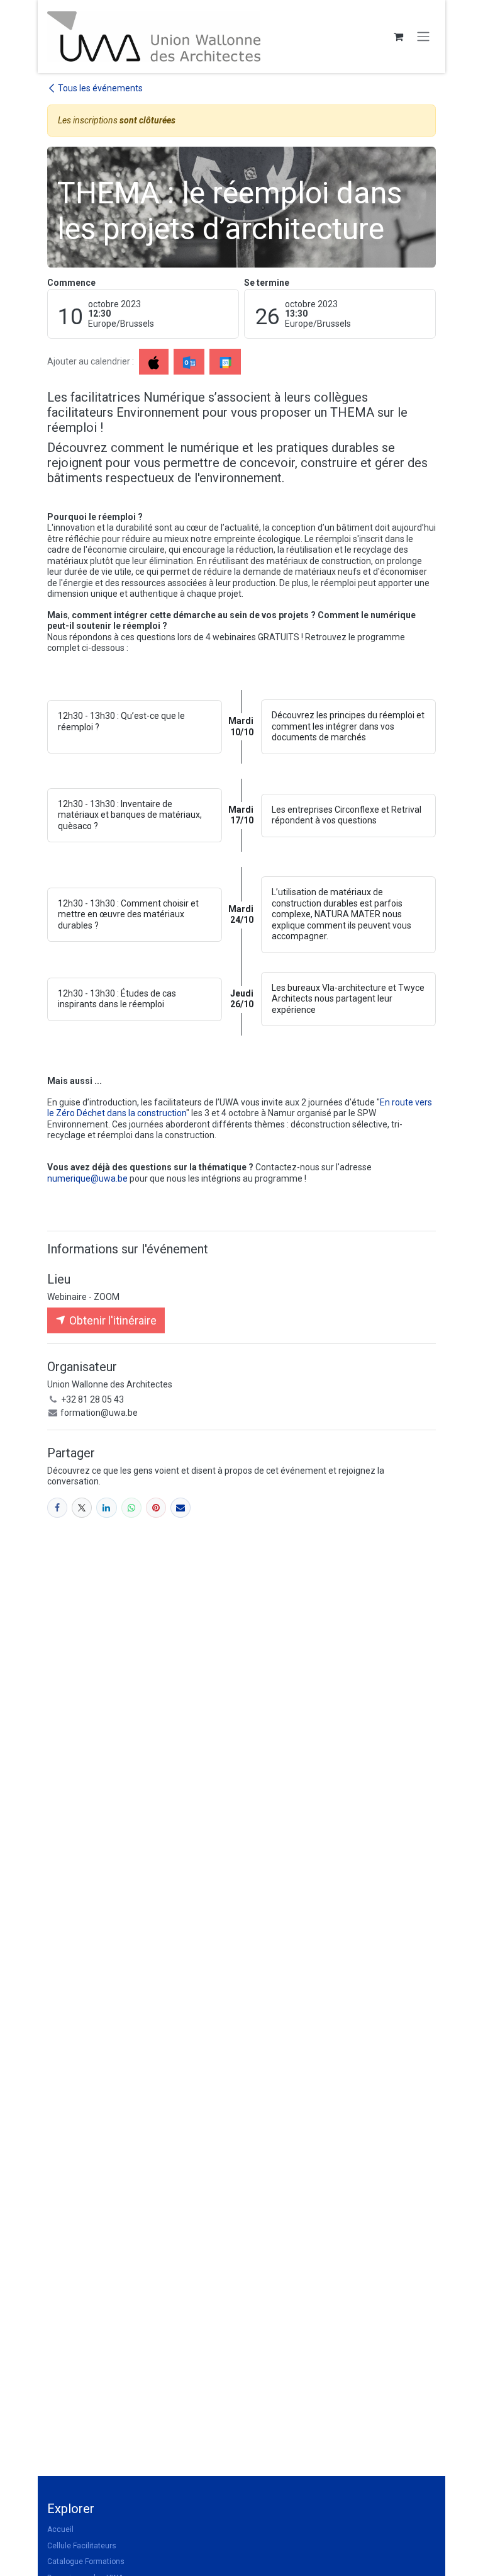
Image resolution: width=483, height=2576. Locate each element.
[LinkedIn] (106, 1508)
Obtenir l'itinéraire (112, 1320)
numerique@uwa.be (87, 1178)
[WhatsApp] (131, 1508)
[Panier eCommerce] (398, 37)
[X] (82, 1508)
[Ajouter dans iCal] (154, 362)
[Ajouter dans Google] (225, 362)
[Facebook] (57, 1508)
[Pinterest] (156, 1508)
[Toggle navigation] (423, 37)
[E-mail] (180, 1508)
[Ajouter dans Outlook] (189, 362)
